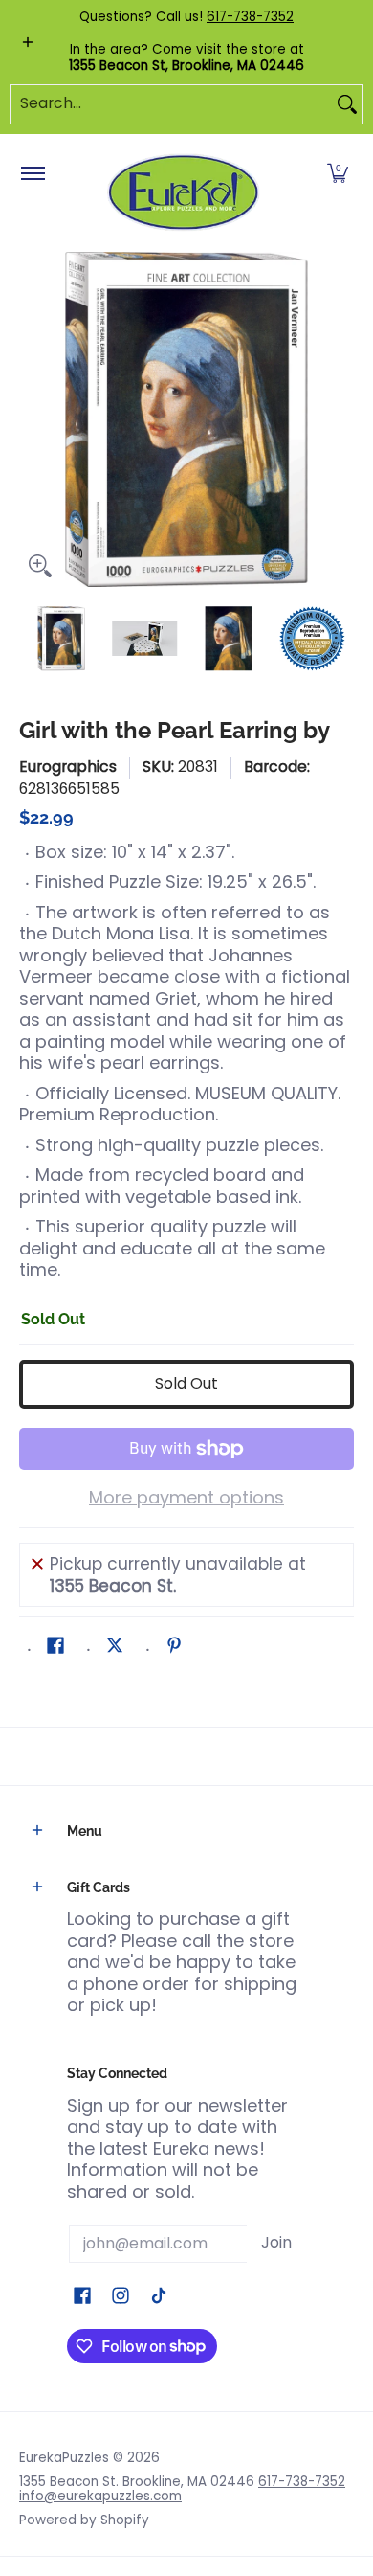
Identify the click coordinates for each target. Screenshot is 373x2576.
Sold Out (186, 1383)
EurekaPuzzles (64, 2458)
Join (276, 2242)
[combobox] (171, 104)
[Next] (340, 419)
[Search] (347, 104)
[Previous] (33, 419)
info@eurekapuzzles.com (100, 2496)
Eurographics (68, 767)
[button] (338, 174)
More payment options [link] (186, 1498)
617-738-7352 (250, 17)
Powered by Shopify (84, 2520)
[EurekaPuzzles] (184, 193)
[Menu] (32, 174)
